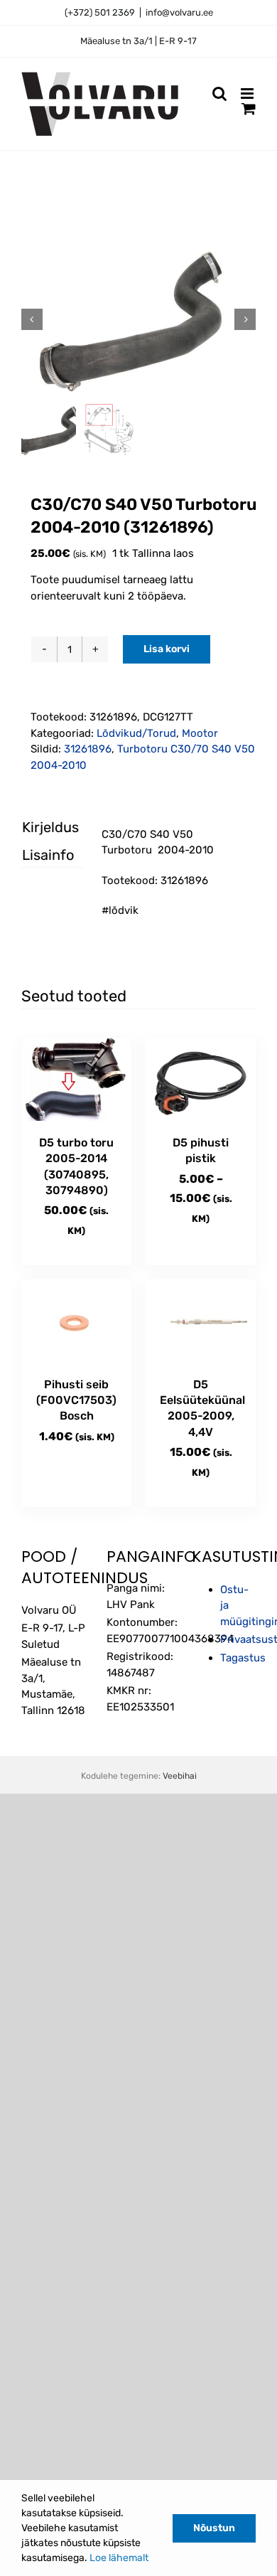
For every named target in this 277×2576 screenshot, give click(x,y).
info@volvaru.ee (179, 12)
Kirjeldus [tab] (40, 827)
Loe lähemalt (119, 2558)
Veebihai (180, 1776)
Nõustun (214, 2528)
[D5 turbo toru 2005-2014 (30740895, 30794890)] (76, 1080)
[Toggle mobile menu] (248, 94)
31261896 (88, 749)
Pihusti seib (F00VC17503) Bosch (76, 1400)
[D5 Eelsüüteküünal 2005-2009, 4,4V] (201, 1321)
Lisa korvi (167, 649)
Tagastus (243, 1658)
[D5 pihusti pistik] (201, 1080)
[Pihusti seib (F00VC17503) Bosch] (76, 1321)
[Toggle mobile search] (219, 94)
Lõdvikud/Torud (136, 733)
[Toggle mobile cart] (249, 108)
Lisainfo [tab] (40, 855)
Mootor (200, 733)
